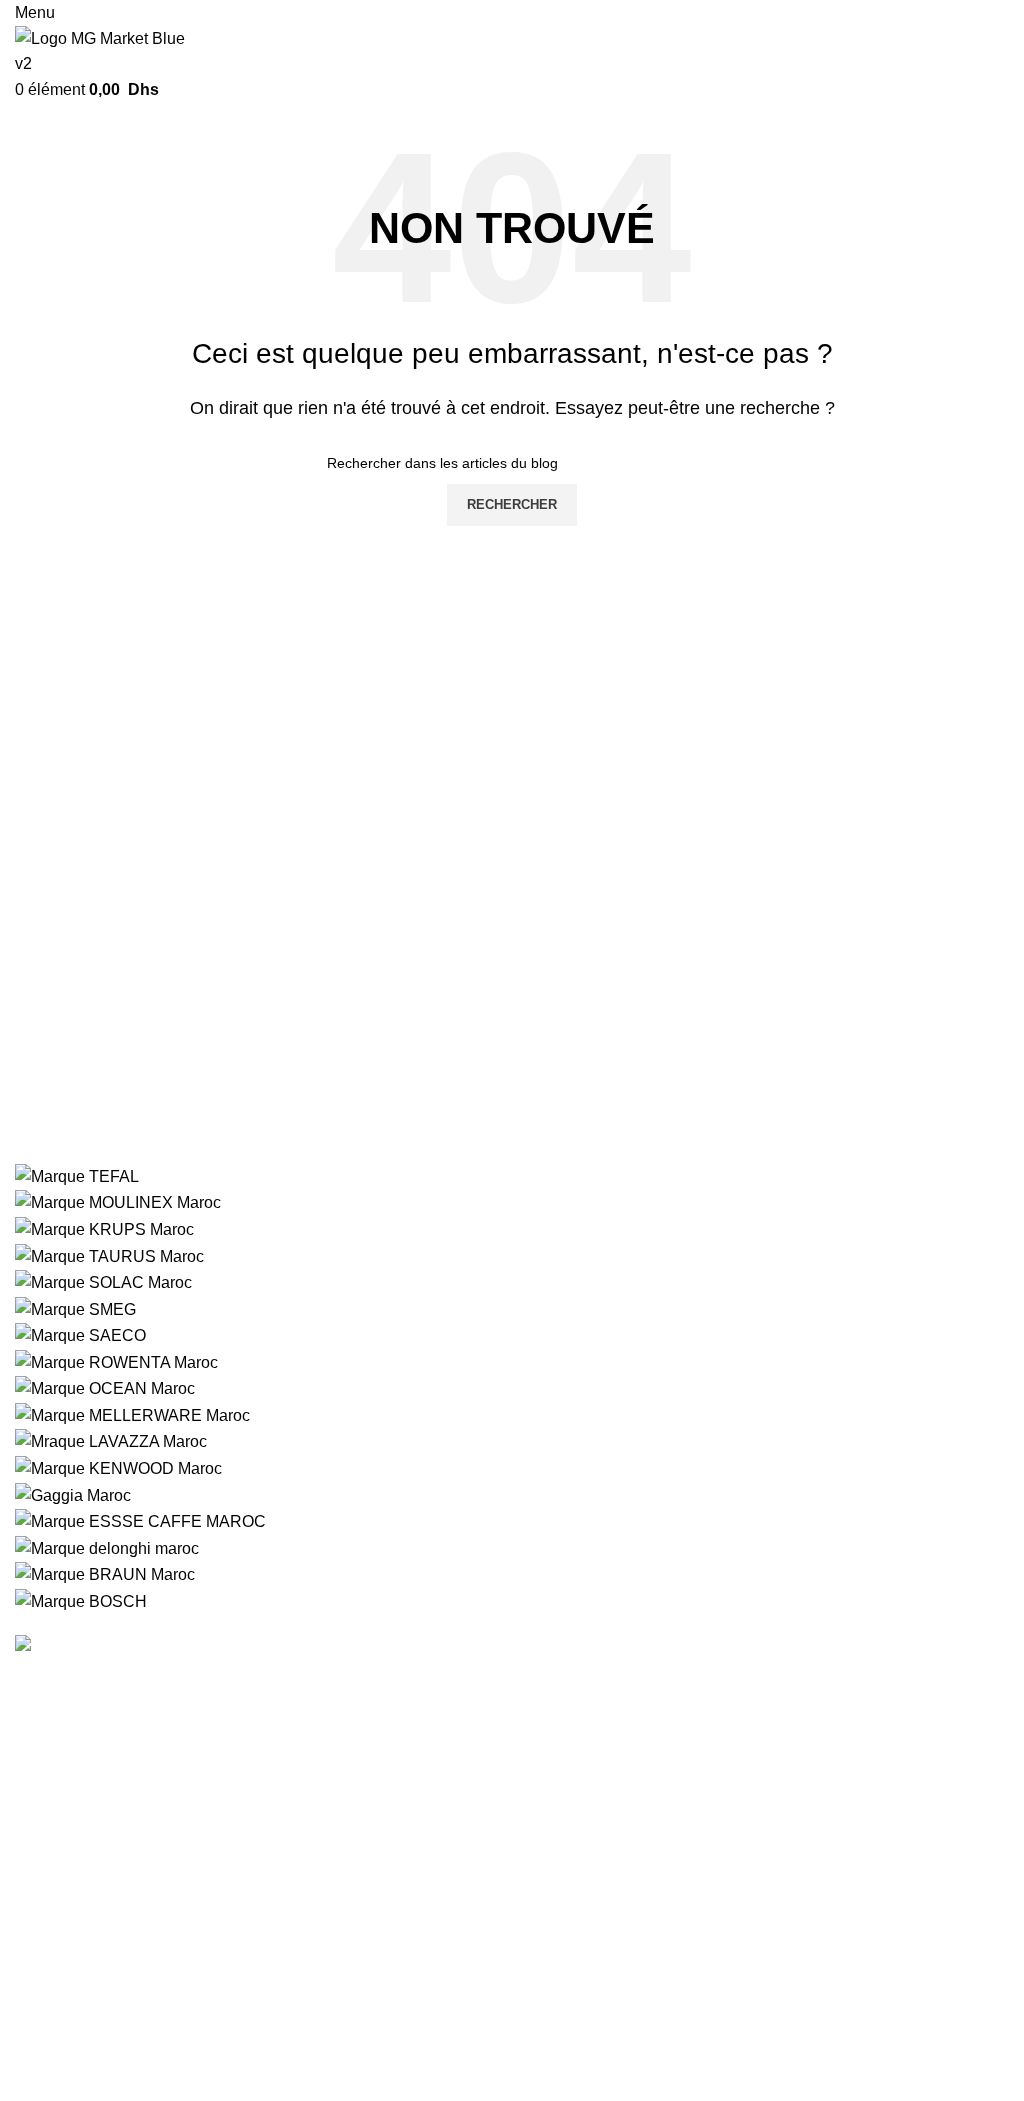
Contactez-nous (412, 1971)
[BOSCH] (512, 1389)
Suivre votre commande (440, 1934)
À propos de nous (77, 1934)
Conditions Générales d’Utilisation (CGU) (161, 2046)
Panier (379, 2083)
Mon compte (399, 2008)
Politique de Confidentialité (623, 1677)
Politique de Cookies (601, 1714)
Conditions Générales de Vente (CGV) (150, 2008)
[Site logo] (104, 49)
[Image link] (129, 1644)
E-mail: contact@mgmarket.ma (137, 1819)
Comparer (391, 2046)
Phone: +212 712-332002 (120, 1762)
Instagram (733, 1934)
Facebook (733, 1971)
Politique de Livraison (604, 1752)
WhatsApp (735, 2008)
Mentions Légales (78, 1971)
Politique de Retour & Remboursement (664, 1789)
